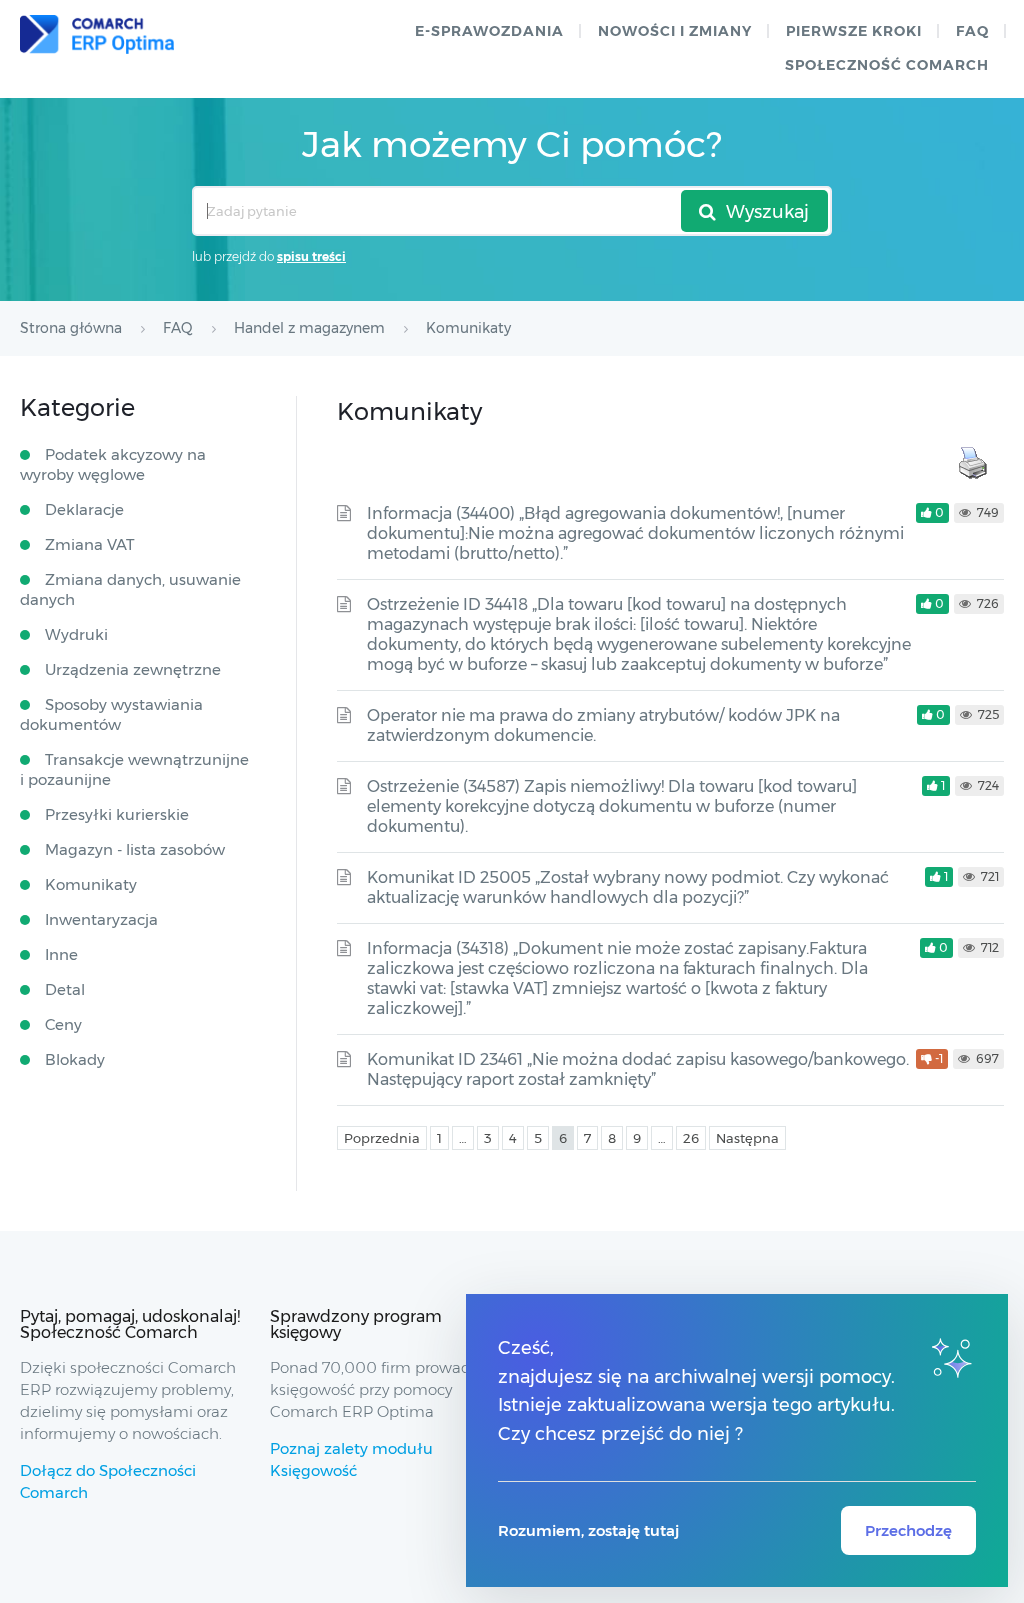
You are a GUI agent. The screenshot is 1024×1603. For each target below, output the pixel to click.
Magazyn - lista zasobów (135, 849)
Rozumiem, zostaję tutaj (588, 1530)
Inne (61, 954)
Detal (65, 989)
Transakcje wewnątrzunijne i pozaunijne (134, 769)
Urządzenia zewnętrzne (133, 669)
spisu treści (311, 256)
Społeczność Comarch (887, 65)
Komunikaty (91, 884)
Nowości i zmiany (675, 31)
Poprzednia (382, 1138)
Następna (747, 1138)
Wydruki (76, 634)
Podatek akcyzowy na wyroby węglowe (113, 464)
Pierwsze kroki (854, 31)
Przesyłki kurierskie (117, 814)
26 (691, 1138)
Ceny (63, 1024)
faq (972, 31)
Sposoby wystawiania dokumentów (111, 714)
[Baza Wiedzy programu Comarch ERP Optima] (97, 34)
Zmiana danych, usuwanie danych (130, 589)
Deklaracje (84, 509)
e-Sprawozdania (489, 31)
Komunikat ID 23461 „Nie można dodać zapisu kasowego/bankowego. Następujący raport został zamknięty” (638, 1069)
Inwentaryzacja (101, 919)
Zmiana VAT (90, 544)
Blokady (75, 1059)
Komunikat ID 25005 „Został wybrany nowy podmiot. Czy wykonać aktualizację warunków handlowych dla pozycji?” (628, 887)
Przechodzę (908, 1530)
